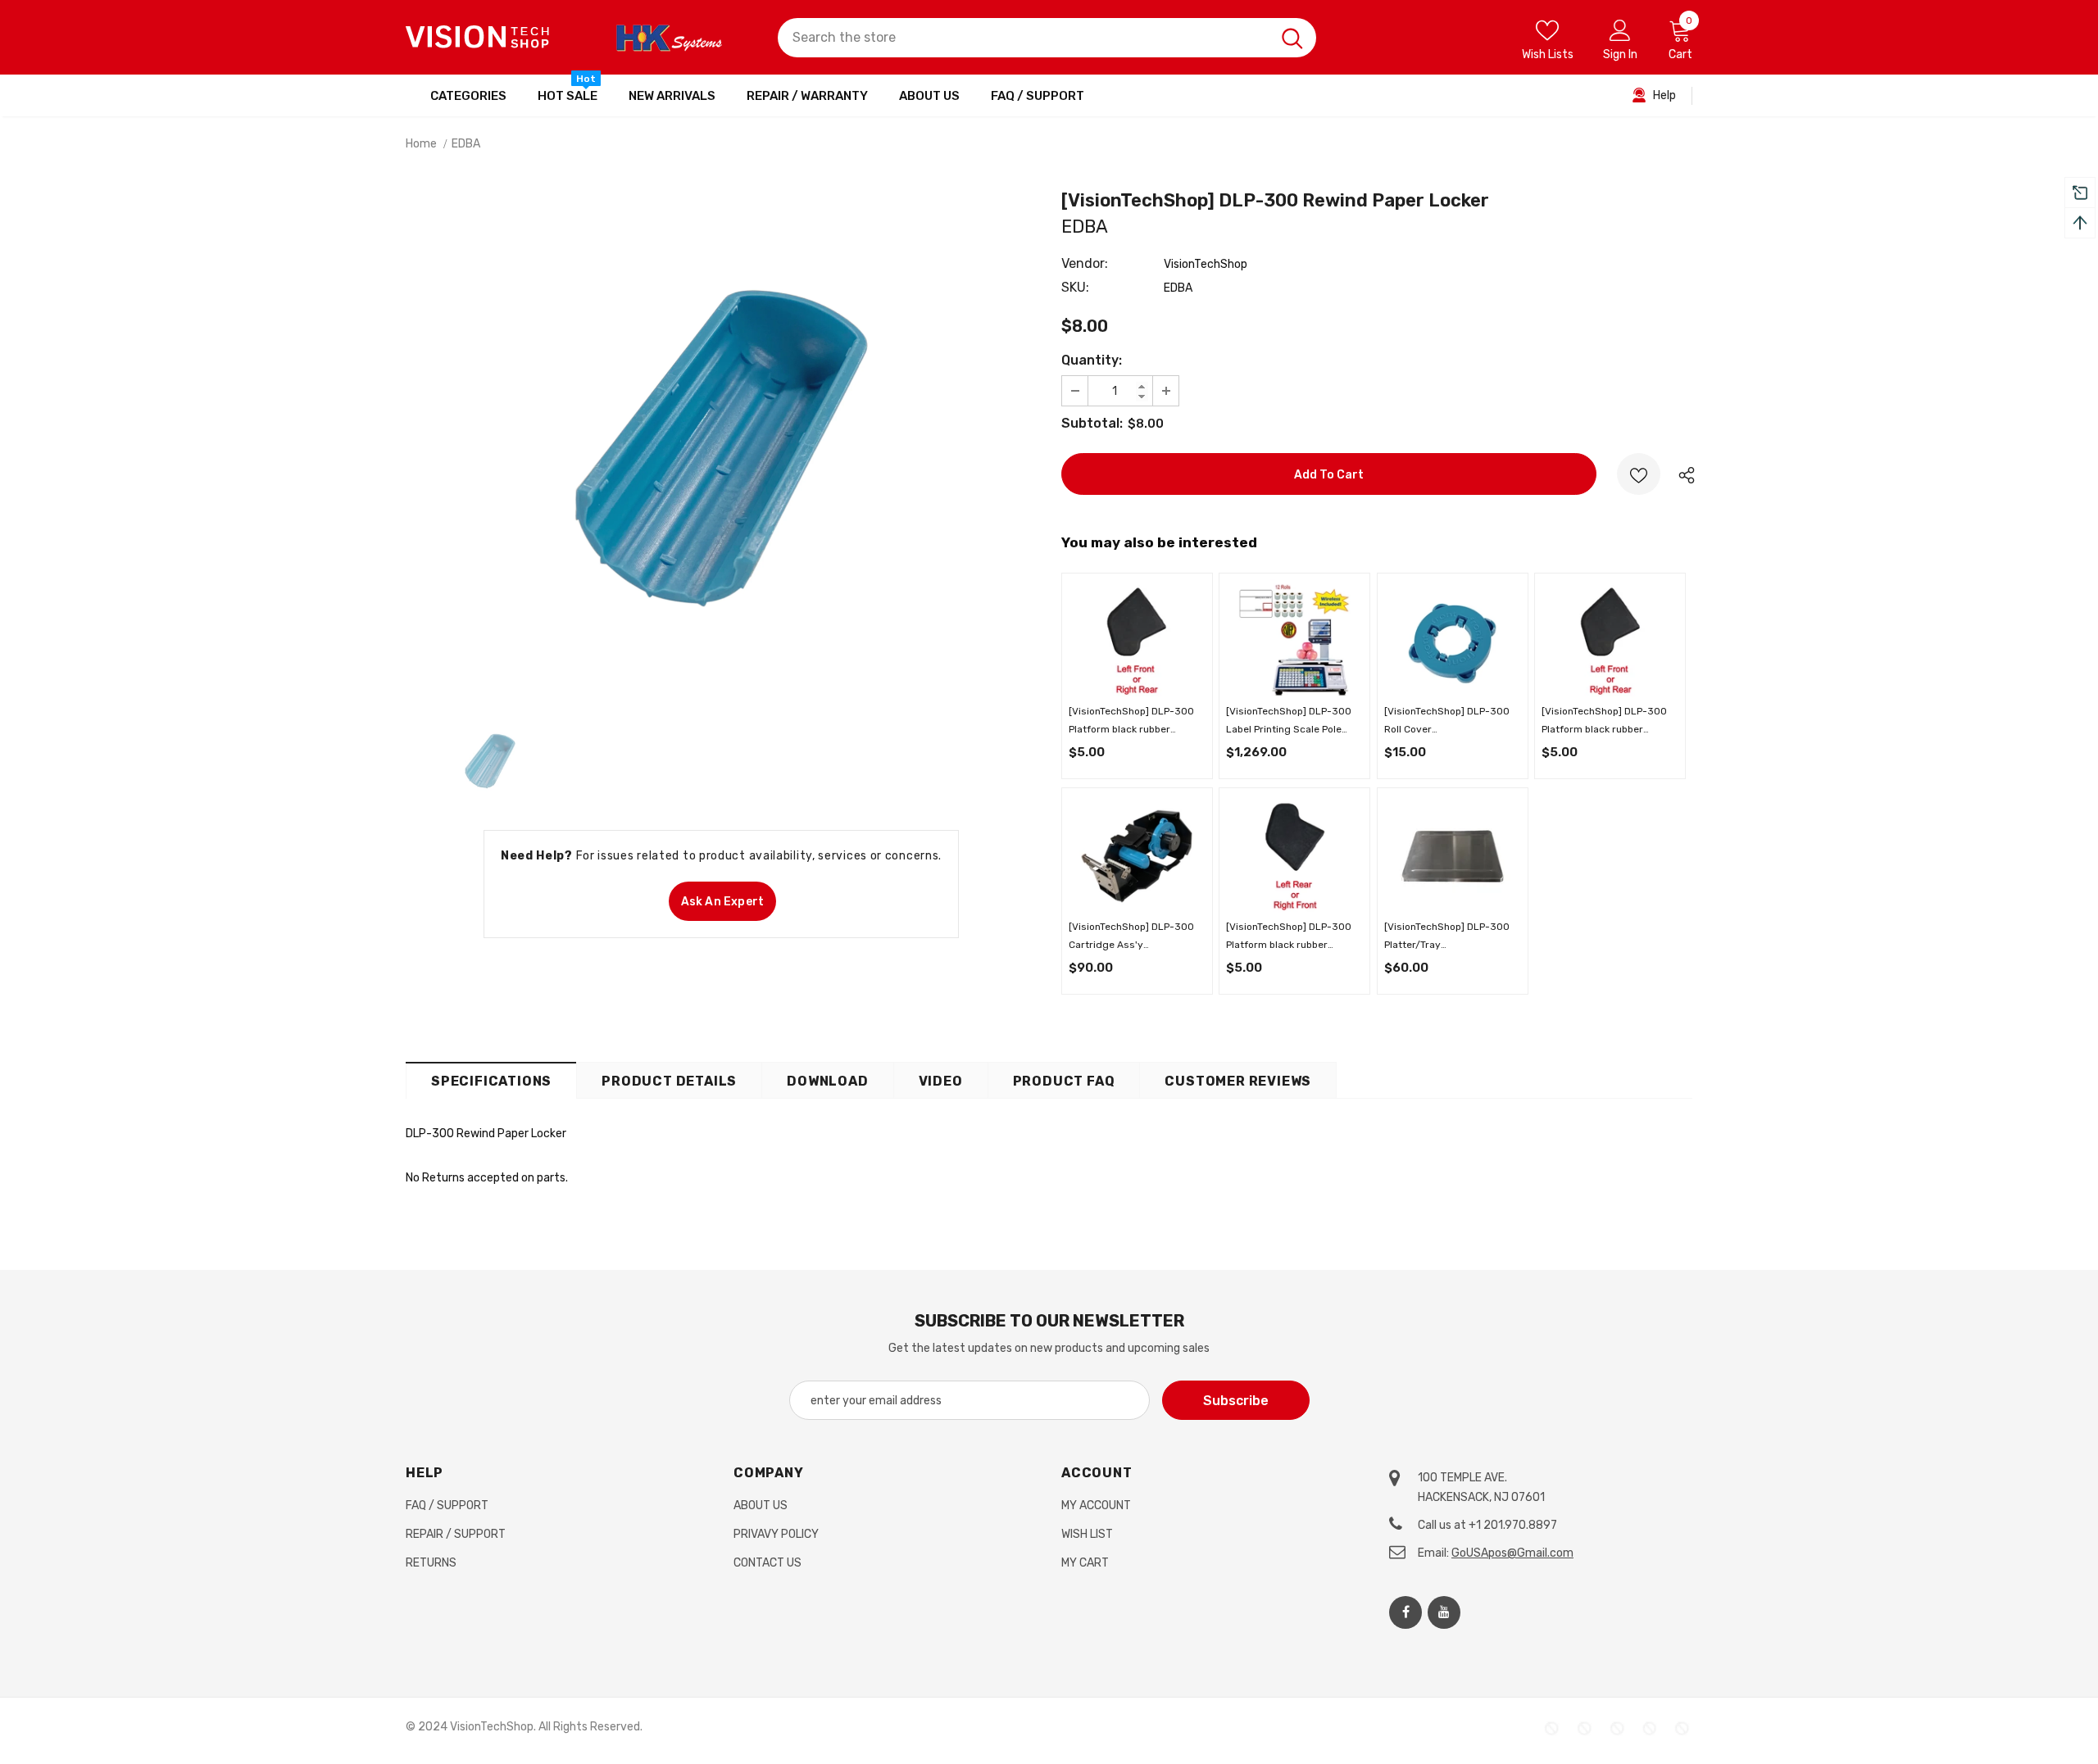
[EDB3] (1137, 640)
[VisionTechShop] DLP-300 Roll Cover (1447, 722)
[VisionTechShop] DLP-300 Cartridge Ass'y (1131, 937)
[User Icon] (1620, 29)
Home (421, 144)
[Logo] (478, 37)
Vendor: (1085, 263)
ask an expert (723, 902)
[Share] (1683, 474)
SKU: (1075, 287)
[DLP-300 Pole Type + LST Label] (1295, 640)
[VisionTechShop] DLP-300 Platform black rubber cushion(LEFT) (1131, 722)
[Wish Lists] (1639, 474)
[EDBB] (1452, 640)
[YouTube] (1444, 1612)
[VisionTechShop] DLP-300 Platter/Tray (1447, 937)
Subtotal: (1092, 423)
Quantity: (1092, 360)
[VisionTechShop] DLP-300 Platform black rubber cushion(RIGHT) (1289, 937)
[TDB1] (1452, 855)
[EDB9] (1137, 855)
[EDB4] (1295, 855)
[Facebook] (1405, 1612)
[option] (721, 448)
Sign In (1620, 54)
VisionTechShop (1206, 264)
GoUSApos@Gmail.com (1512, 1553)
